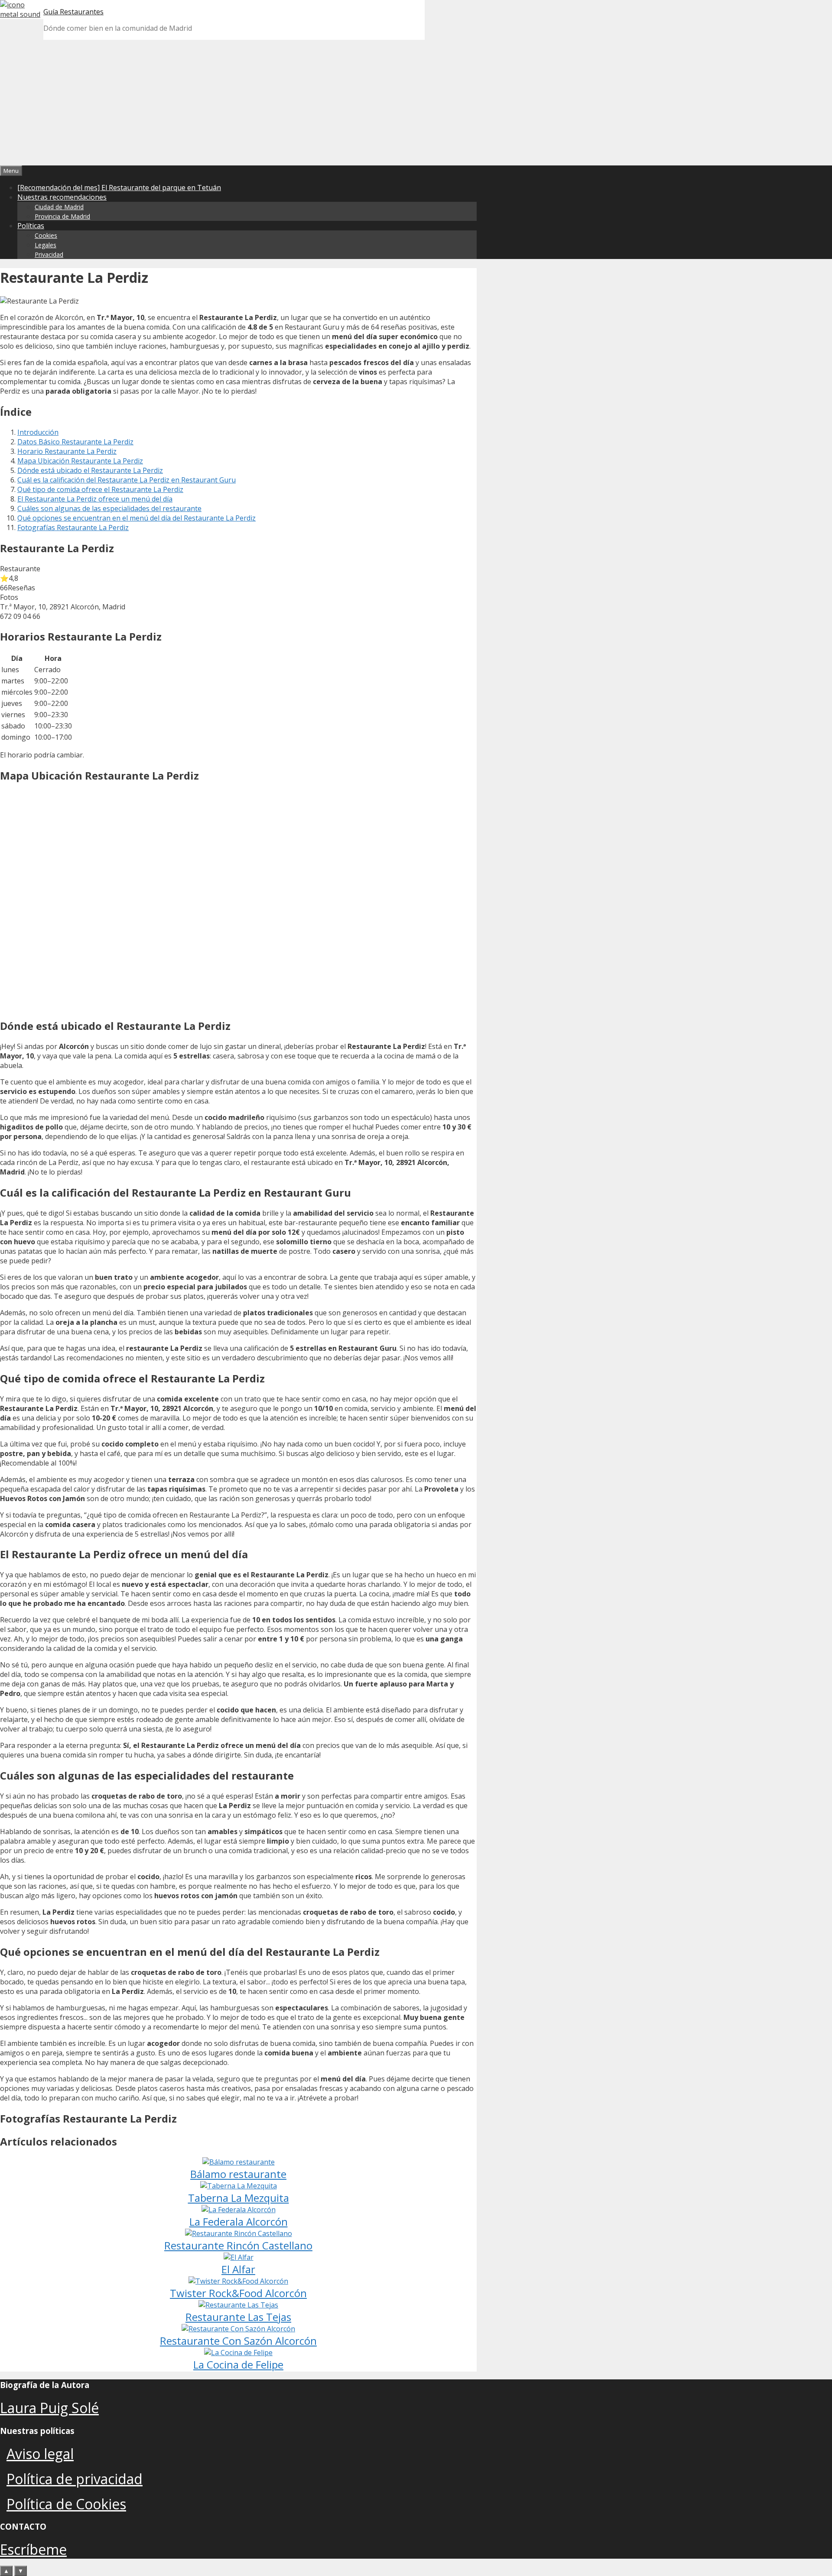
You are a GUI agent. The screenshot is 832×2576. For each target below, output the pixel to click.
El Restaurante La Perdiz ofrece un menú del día (95, 499)
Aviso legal (40, 2454)
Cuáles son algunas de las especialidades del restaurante (109, 508)
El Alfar (238, 2269)
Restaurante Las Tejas (238, 2317)
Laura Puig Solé (49, 2408)
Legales (45, 245)
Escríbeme (33, 2549)
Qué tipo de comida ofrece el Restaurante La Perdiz (100, 489)
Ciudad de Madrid (59, 207)
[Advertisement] (416, 100)
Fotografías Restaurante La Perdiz (73, 527)
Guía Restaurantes (73, 12)
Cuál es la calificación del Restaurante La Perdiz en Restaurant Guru (127, 480)
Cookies (46, 235)
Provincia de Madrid (62, 216)
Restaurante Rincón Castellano (238, 2245)
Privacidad (49, 254)
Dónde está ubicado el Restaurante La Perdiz (90, 470)
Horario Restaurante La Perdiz (67, 451)
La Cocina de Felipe (238, 2364)
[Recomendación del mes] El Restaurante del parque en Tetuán (119, 188)
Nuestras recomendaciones (62, 197)
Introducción (38, 432)
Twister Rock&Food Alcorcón (238, 2293)
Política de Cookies (66, 2504)
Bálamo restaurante (238, 2174)
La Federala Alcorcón (239, 2222)
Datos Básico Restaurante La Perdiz (75, 442)
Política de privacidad (75, 2479)
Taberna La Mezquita (239, 2198)
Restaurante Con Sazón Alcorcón (238, 2341)
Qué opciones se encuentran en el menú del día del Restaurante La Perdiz (136, 518)
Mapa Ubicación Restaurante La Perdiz (80, 461)
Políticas (31, 226)
